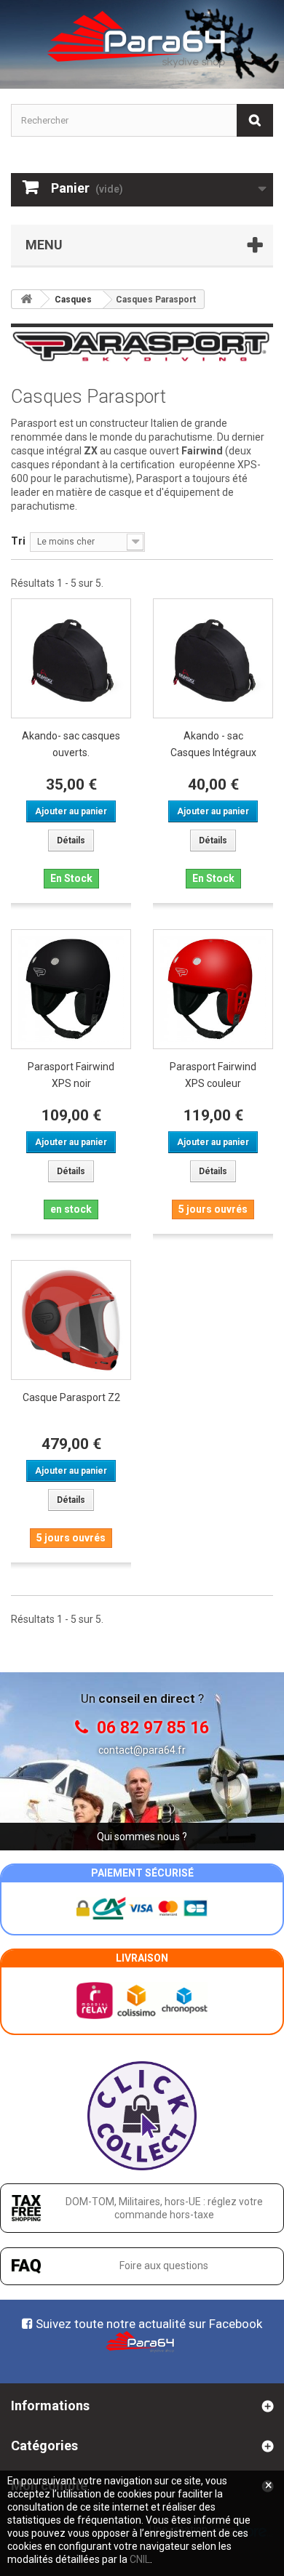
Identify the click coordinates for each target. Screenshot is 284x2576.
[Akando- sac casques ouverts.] (71, 658)
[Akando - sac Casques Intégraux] (213, 658)
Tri (18, 541)
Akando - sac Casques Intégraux (213, 744)
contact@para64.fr (142, 1750)
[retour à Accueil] (26, 299)
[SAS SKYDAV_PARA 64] (142, 39)
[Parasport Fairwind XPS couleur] (213, 989)
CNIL (140, 2559)
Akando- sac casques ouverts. (71, 744)
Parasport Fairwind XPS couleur (213, 1075)
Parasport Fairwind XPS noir (71, 1075)
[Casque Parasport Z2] (71, 1320)
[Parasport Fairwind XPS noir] (71, 989)
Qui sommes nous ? (142, 1837)
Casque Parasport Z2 (71, 1397)
